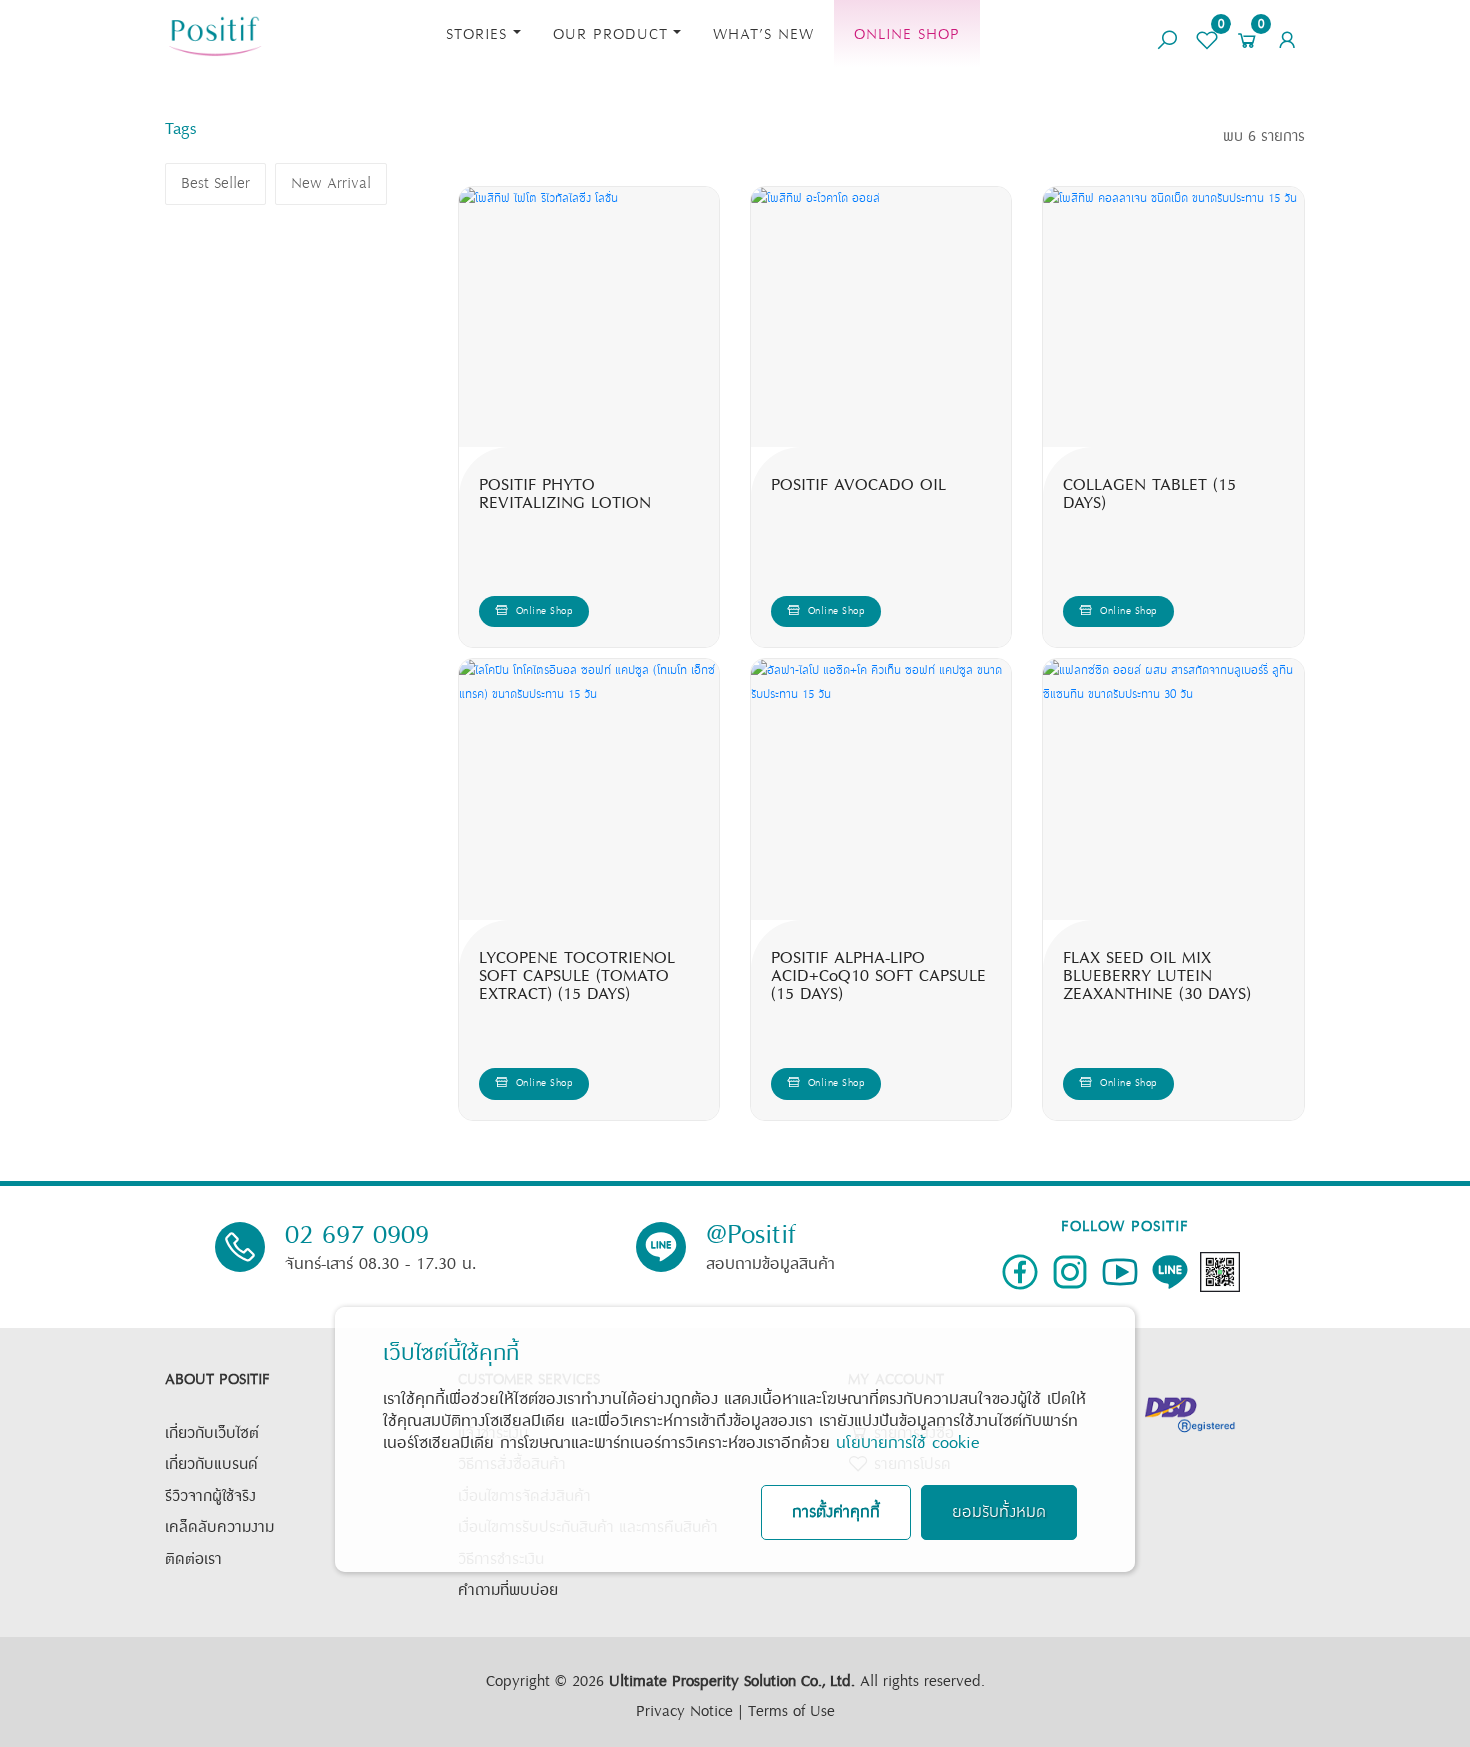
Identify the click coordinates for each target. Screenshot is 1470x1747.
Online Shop (907, 34)
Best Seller (215, 183)
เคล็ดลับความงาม (219, 1527)
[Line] (1170, 1272)
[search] (1167, 32)
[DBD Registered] (1190, 1412)
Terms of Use (791, 1711)
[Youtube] (1120, 1272)
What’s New (763, 34)
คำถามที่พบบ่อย (508, 1590)
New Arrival (331, 183)
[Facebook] (1020, 1272)
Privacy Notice (684, 1711)
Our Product (610, 34)
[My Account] (1287, 32)
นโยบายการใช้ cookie (907, 1443)
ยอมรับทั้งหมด (999, 1512)
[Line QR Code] (1220, 1272)
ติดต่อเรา (193, 1559)
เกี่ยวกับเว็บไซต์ (212, 1433)
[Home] (215, 33)
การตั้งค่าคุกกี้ (836, 1512)
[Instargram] (1070, 1272)
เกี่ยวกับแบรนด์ (211, 1464)
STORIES (476, 34)
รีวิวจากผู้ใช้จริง (210, 1496)
